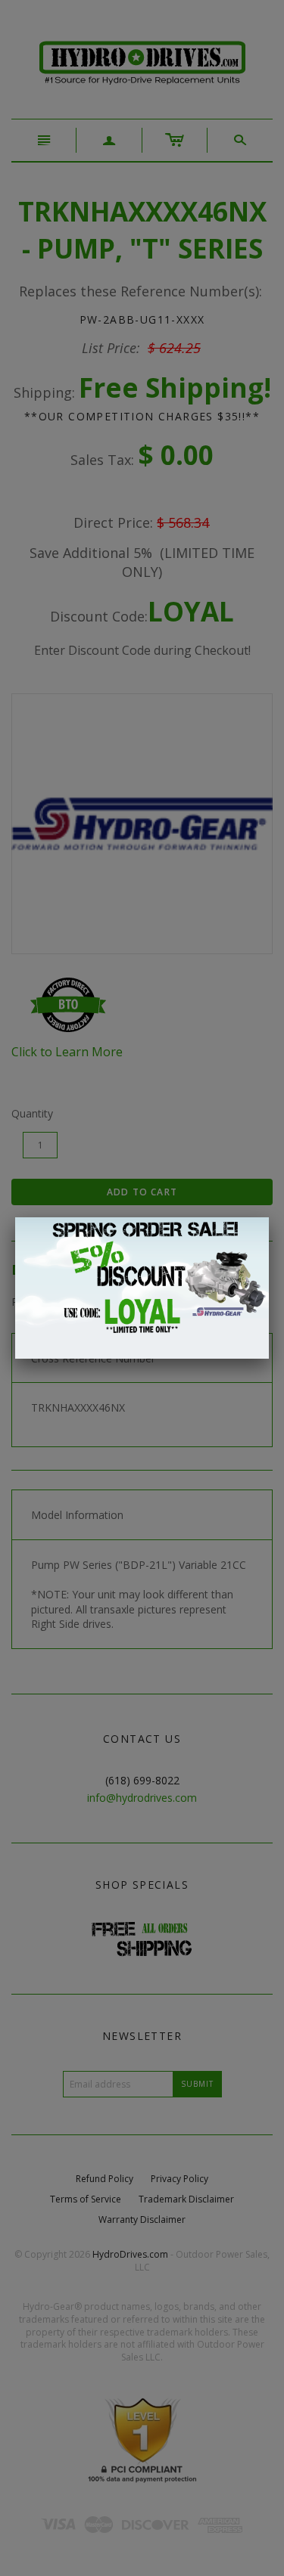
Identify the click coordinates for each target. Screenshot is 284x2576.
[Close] (269, 1217)
